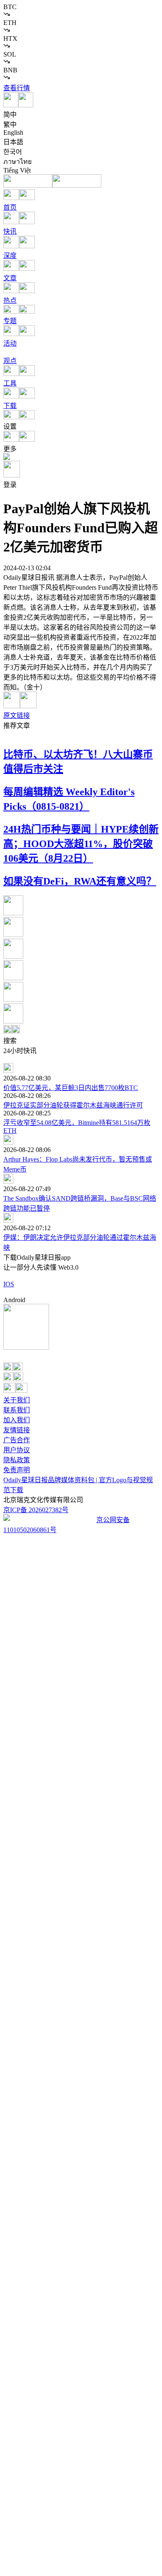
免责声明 (17, 1470)
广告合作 (17, 1440)
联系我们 (17, 1410)
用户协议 (17, 1450)
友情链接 (17, 1430)
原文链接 (17, 716)
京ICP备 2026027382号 (36, 1510)
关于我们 (17, 1400)
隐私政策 (17, 1460)
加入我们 (17, 1420)
